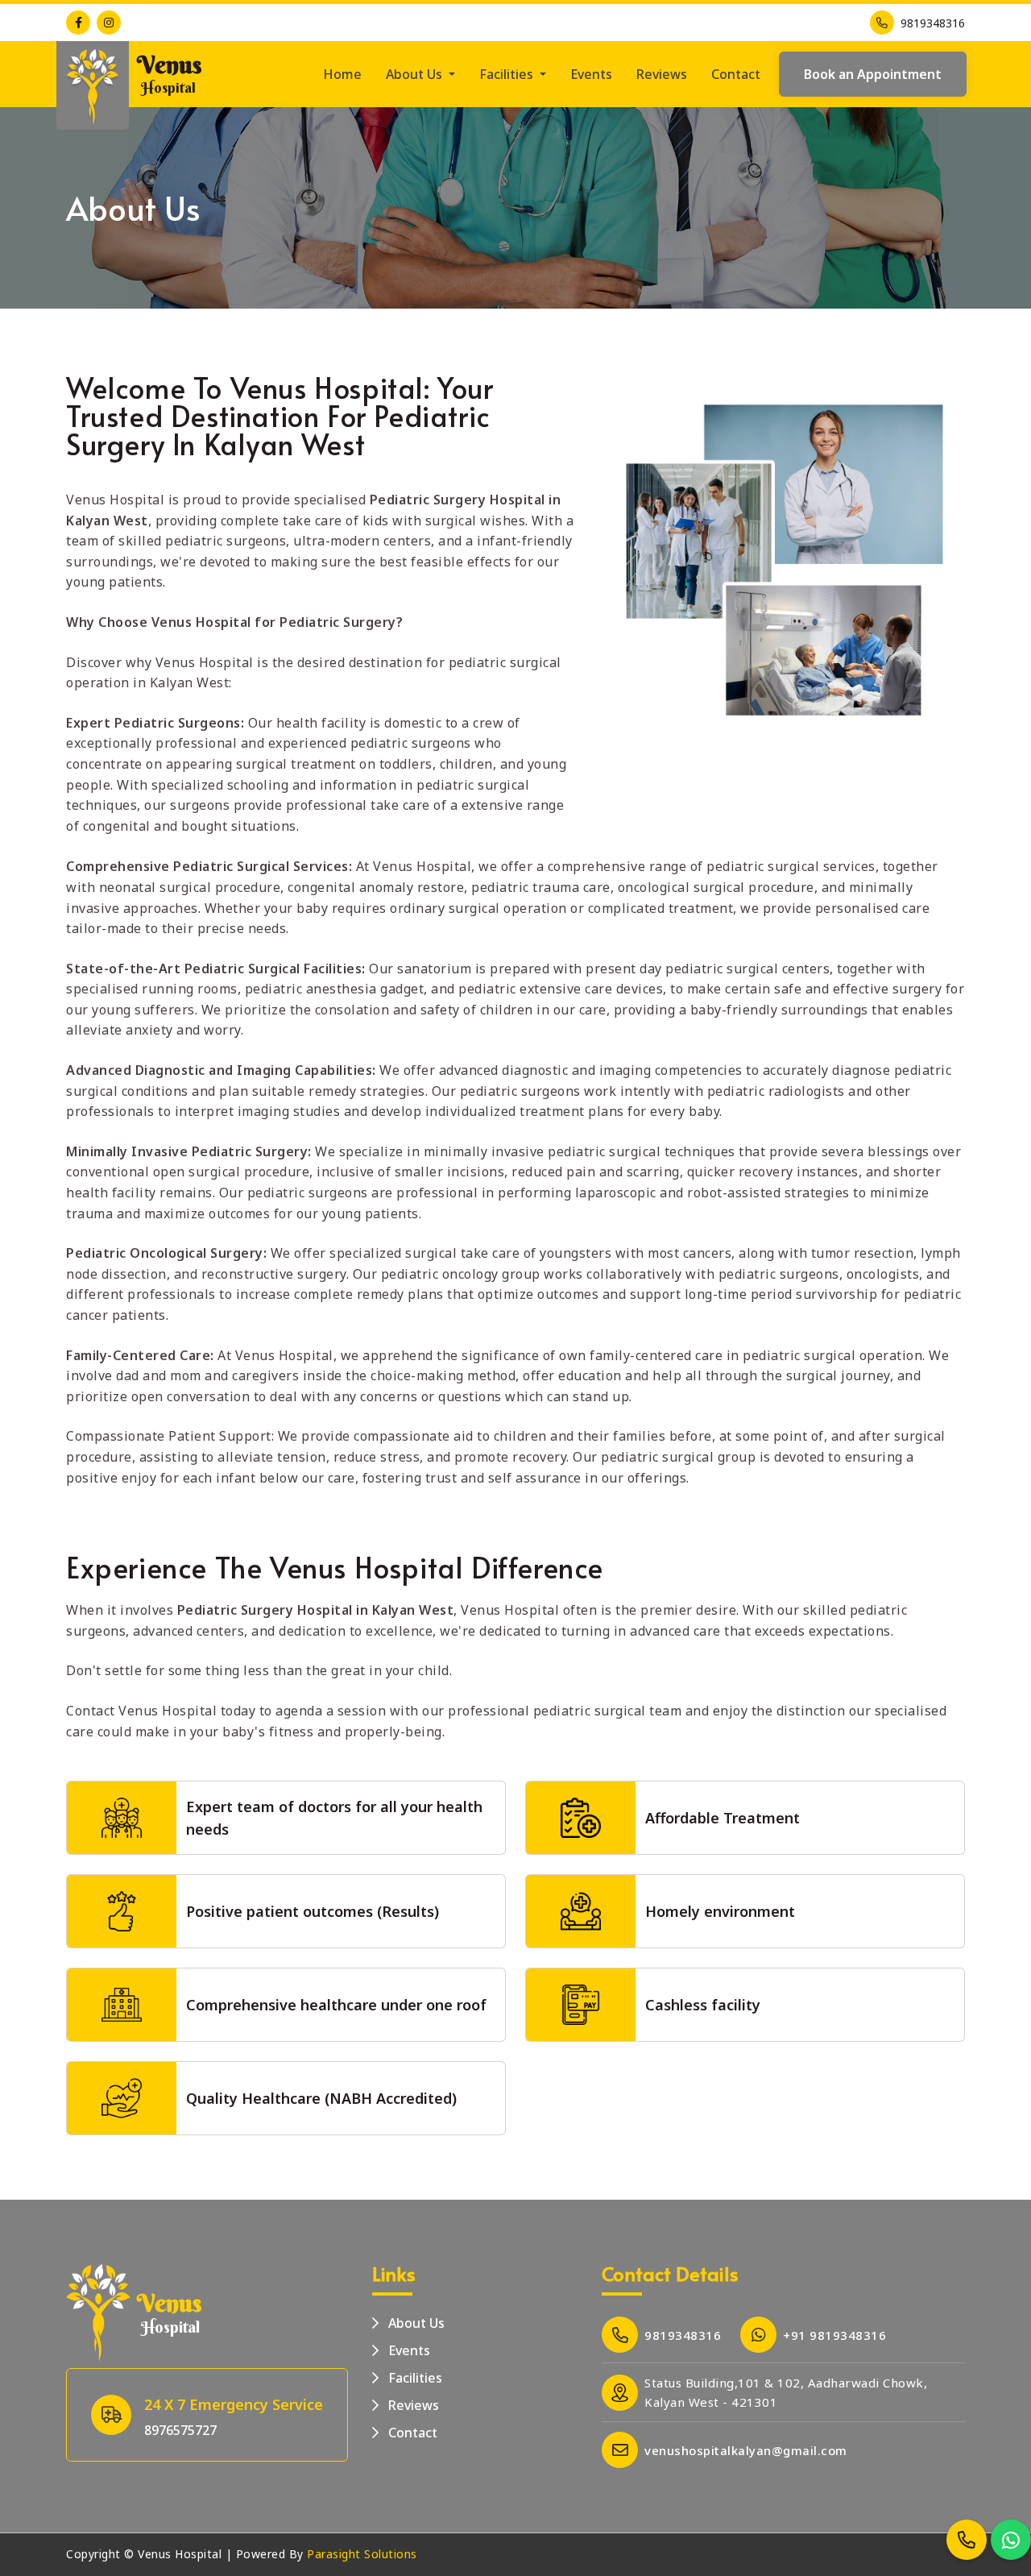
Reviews (662, 74)
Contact (736, 74)
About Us (415, 2323)
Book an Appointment (873, 74)
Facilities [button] (508, 74)
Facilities (414, 2378)
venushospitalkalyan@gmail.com (746, 2450)
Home (342, 74)
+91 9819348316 (834, 2335)
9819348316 (933, 23)
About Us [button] (416, 74)
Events (591, 74)
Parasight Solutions (362, 2554)
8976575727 (180, 2430)
